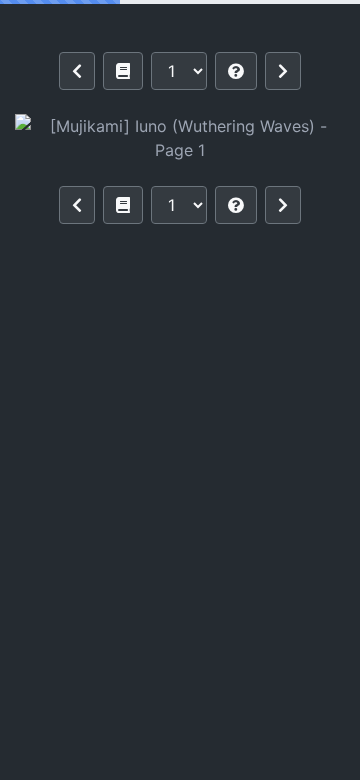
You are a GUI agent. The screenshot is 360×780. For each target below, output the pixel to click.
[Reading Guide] (236, 71)
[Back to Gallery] (123, 71)
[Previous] (77, 71)
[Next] (283, 71)
